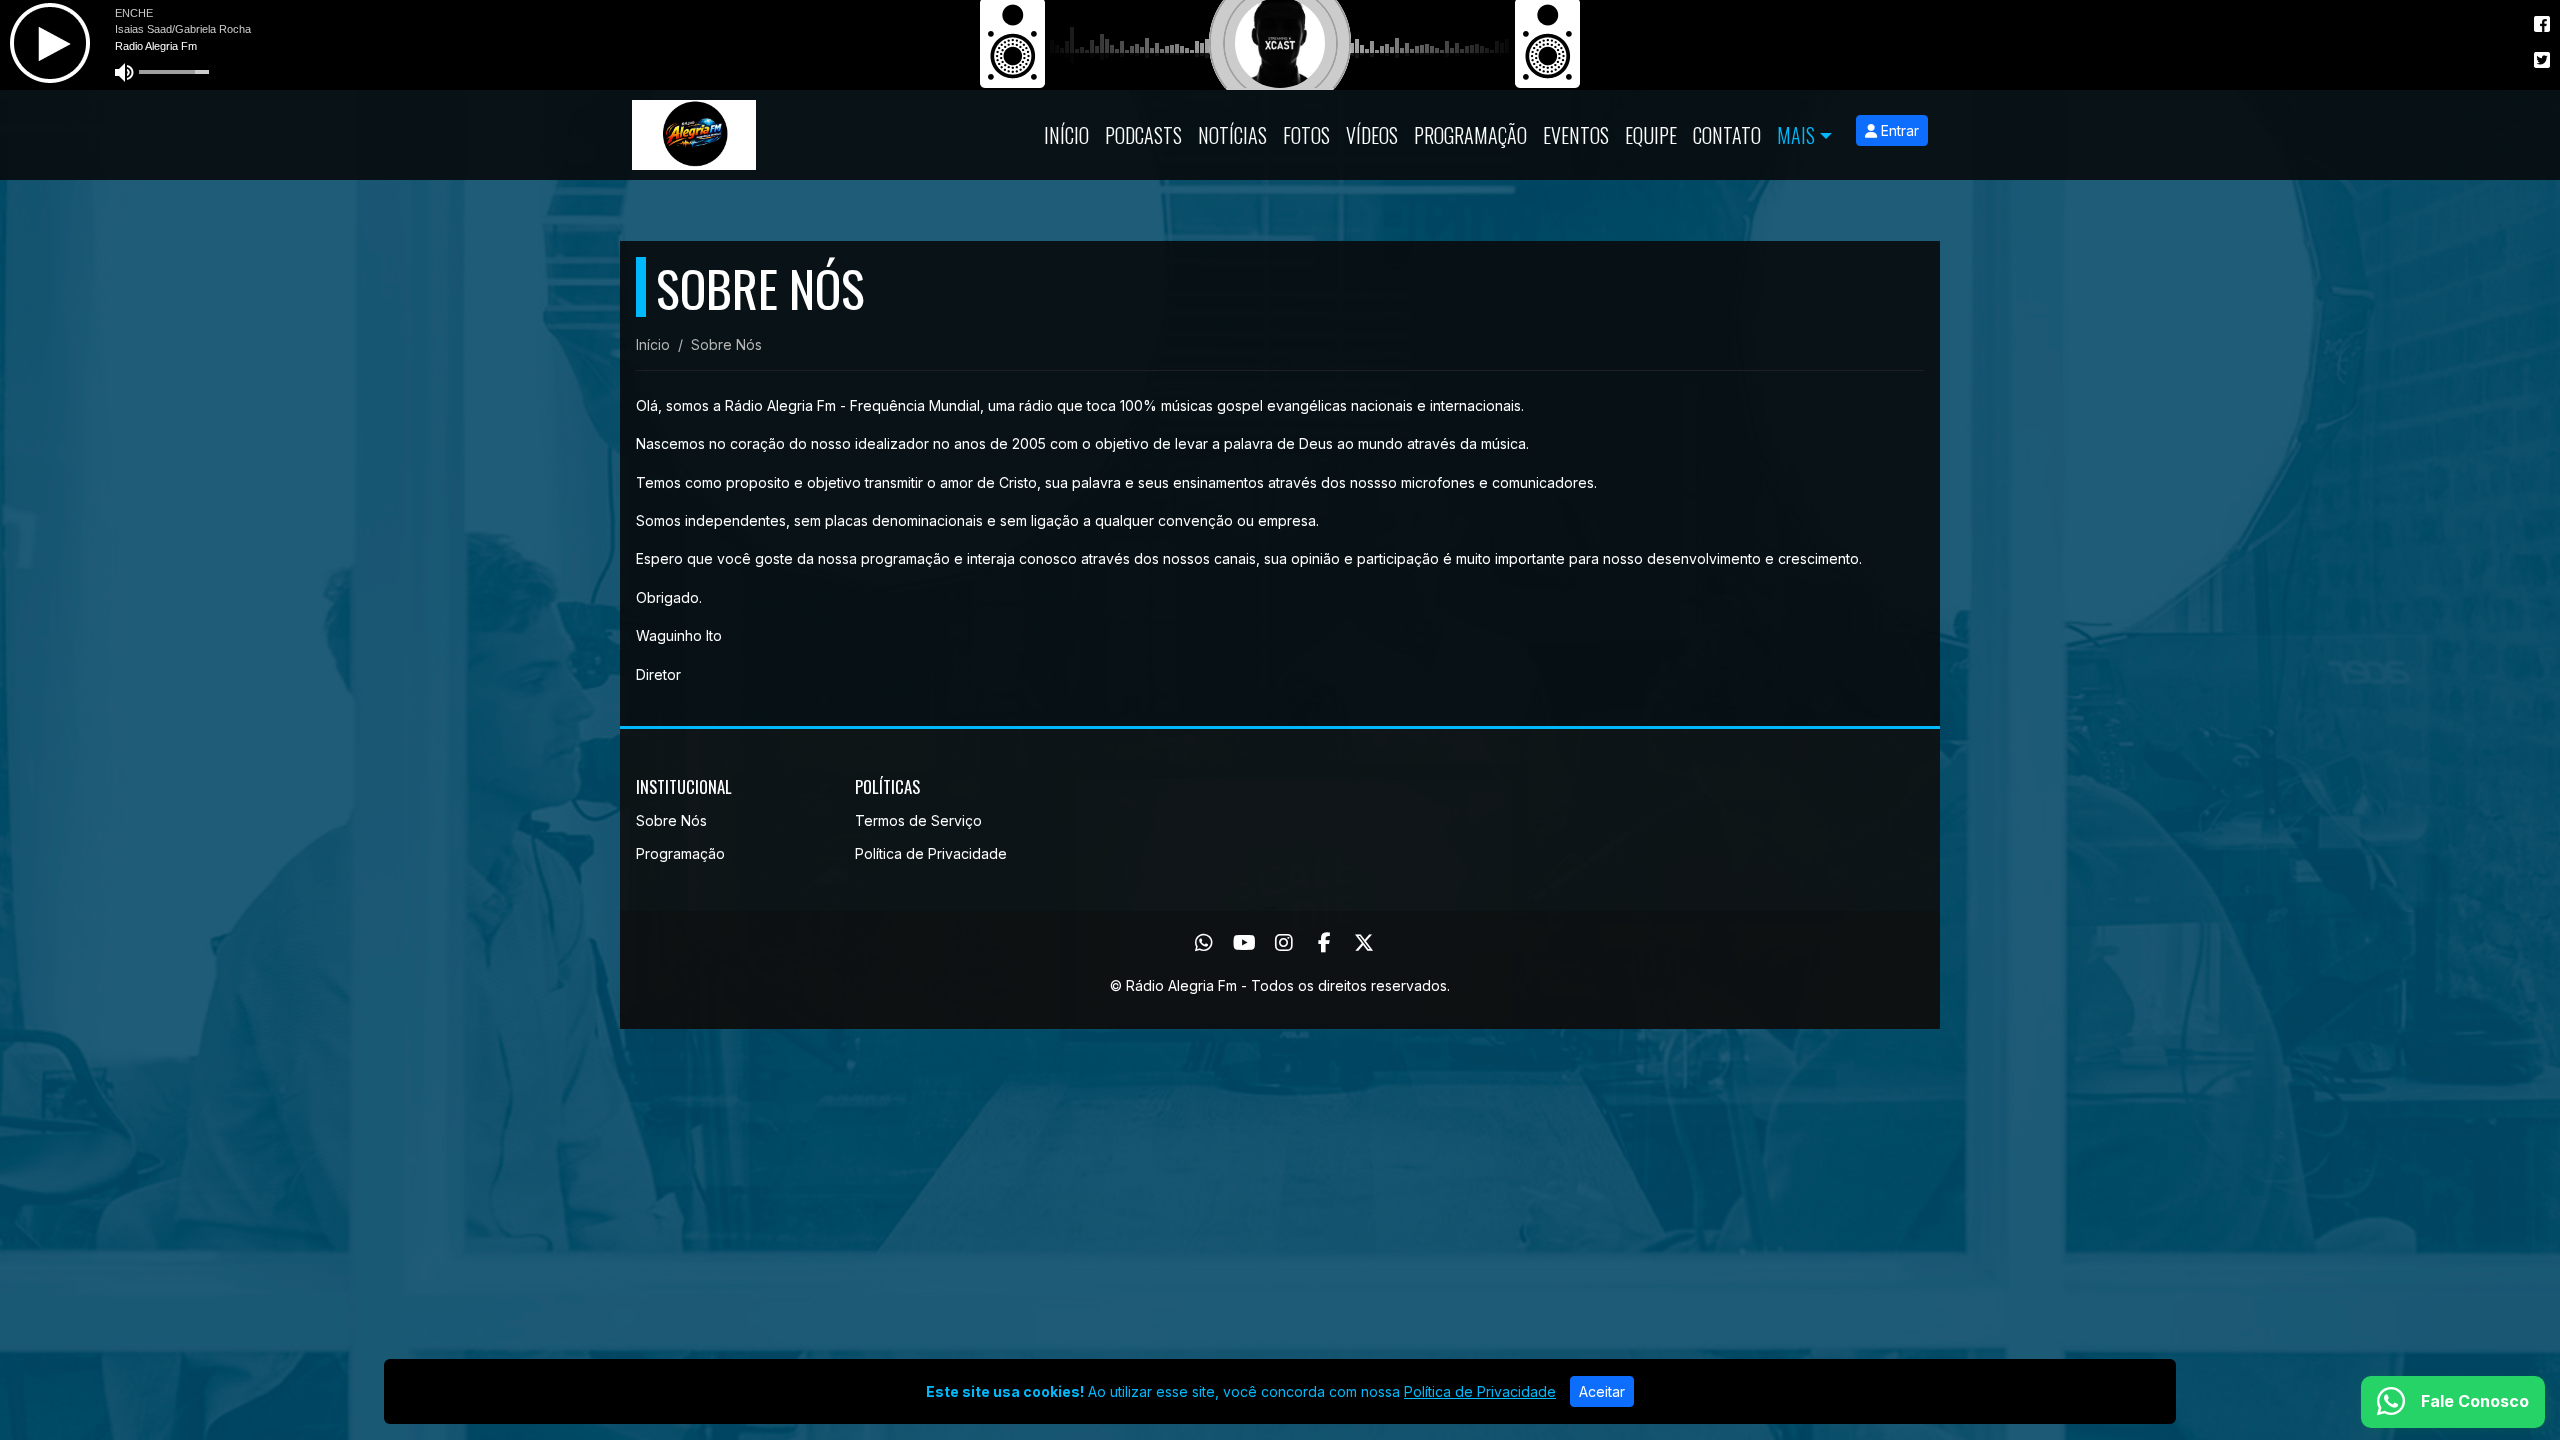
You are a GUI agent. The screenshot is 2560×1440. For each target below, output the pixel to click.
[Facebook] (1324, 943)
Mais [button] (1796, 135)
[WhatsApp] (1204, 943)
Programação (1470, 135)
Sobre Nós (671, 820)
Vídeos (1372, 135)
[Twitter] (1364, 943)
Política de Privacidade (931, 853)
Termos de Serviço (918, 820)
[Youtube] (1244, 943)
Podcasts (1143, 135)
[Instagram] (1284, 943)
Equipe (1651, 135)
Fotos (1306, 135)
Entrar (1898, 130)
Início (1066, 135)
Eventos (1576, 135)
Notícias (1232, 135)
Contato (1727, 135)
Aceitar (1602, 1391)
